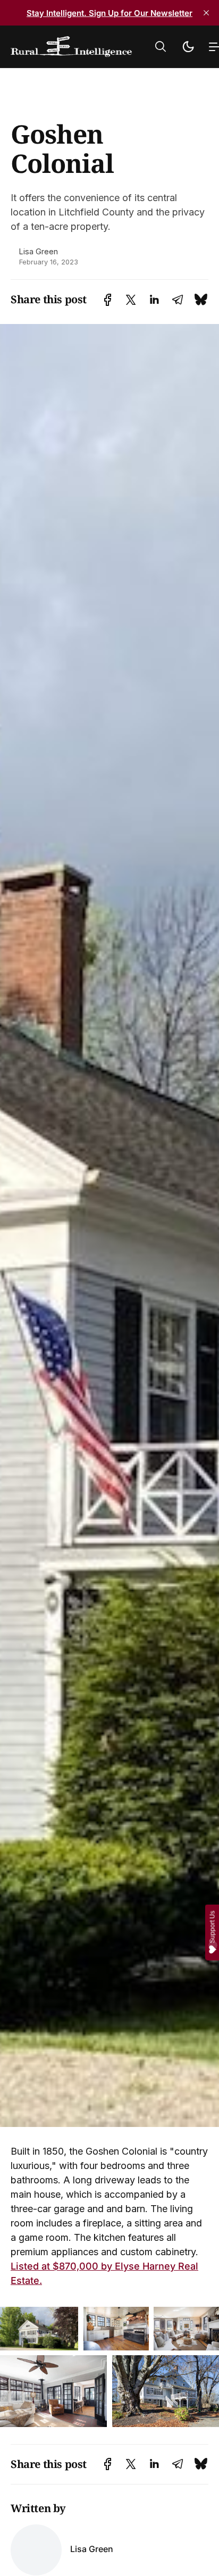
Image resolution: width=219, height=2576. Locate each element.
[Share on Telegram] (178, 300)
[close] (206, 13)
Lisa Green (39, 251)
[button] (161, 47)
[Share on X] (131, 300)
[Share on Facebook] (108, 300)
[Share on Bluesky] (201, 300)
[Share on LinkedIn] (154, 300)
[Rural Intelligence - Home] (71, 47)
